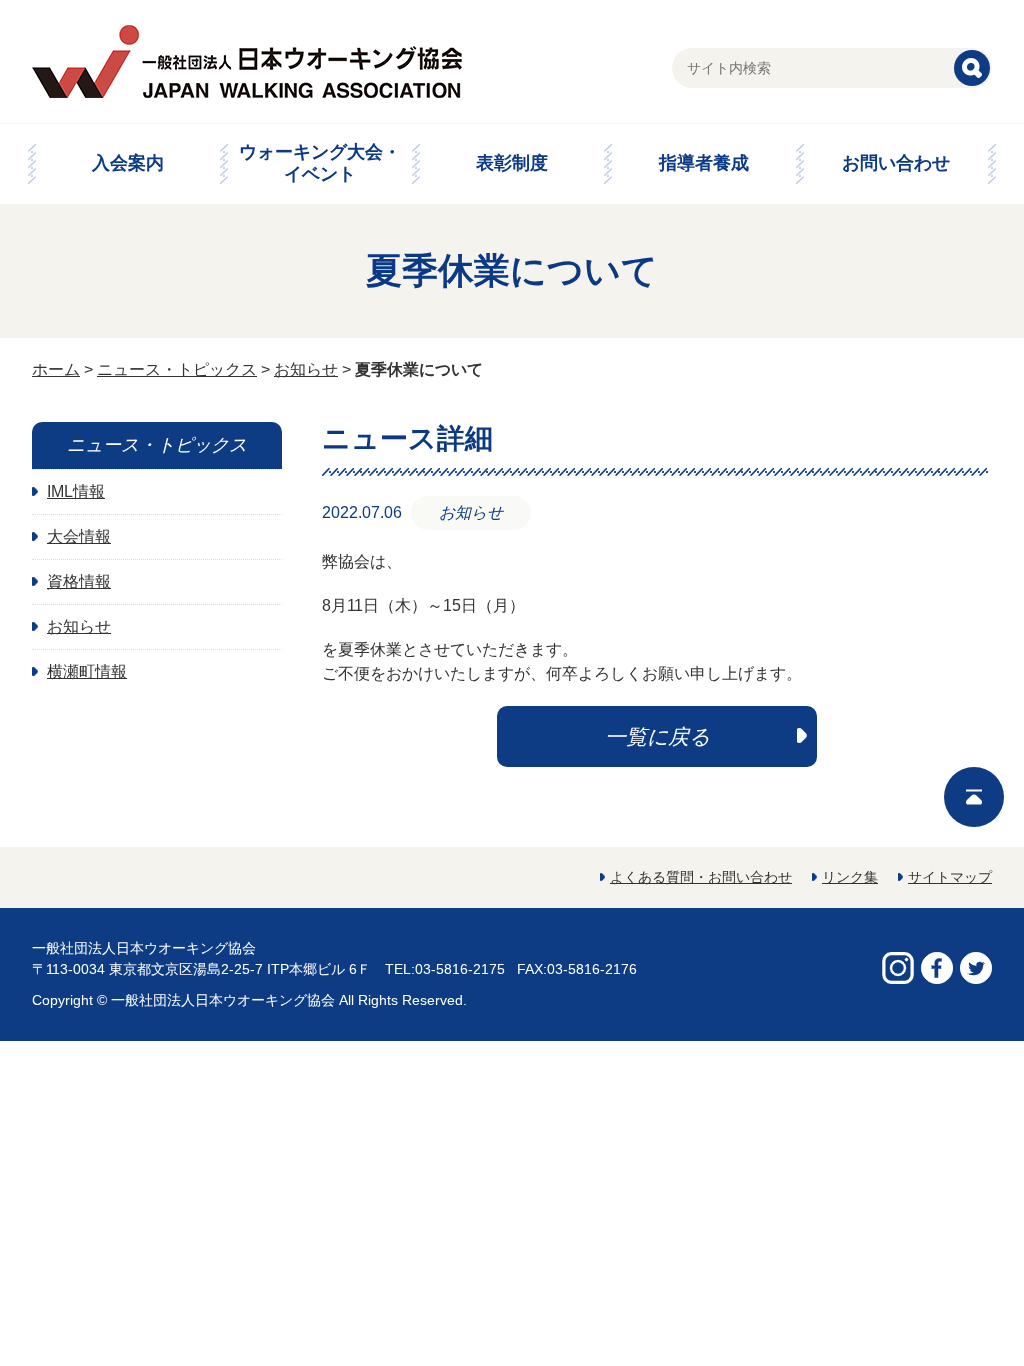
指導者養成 (704, 163)
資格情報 (79, 581)
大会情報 (79, 536)
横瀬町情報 (87, 671)
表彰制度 (512, 163)
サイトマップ (950, 877)
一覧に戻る (657, 736)
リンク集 (850, 877)
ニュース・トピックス (177, 369)
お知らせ (306, 369)
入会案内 (128, 163)
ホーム (56, 369)
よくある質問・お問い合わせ (701, 877)
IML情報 (76, 491)
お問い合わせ (896, 163)
